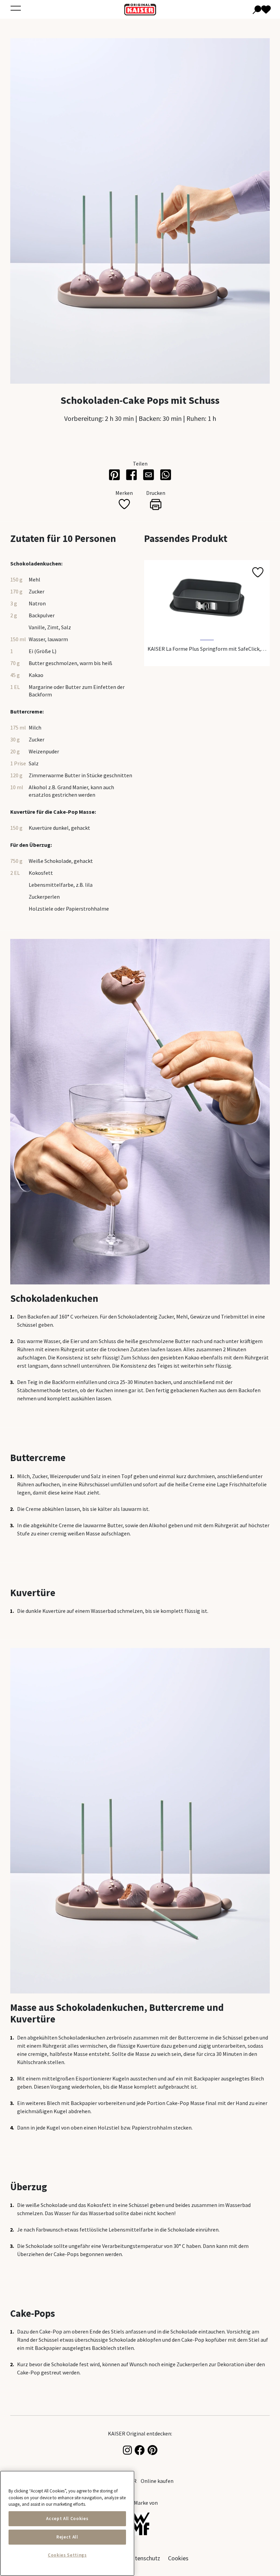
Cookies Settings (67, 2555)
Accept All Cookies (67, 2519)
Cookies (178, 2558)
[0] (262, 9)
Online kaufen (157, 2481)
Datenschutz (144, 2558)
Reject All (67, 2537)
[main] (67, 2523)
